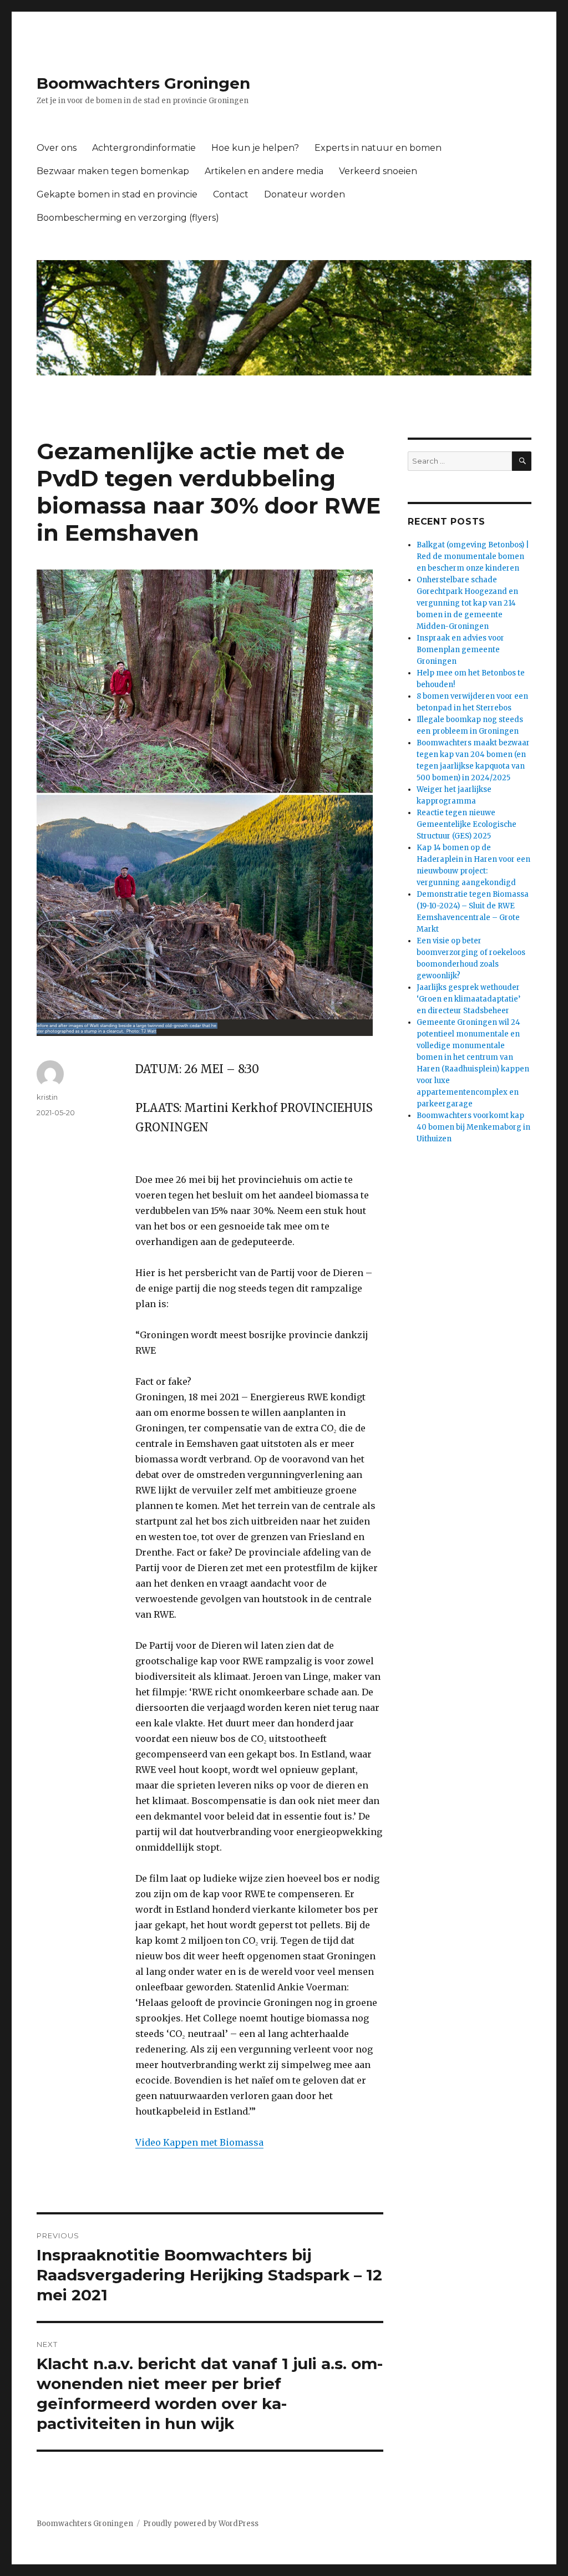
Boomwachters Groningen (143, 83)
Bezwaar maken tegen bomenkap (113, 171)
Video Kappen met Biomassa (199, 2142)
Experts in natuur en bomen (378, 148)
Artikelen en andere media (264, 171)
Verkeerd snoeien (378, 171)
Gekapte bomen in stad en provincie (117, 194)
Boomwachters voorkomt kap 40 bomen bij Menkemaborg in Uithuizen (473, 1127)
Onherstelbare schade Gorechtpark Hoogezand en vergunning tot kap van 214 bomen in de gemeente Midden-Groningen (467, 603)
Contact (231, 194)
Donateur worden (305, 194)
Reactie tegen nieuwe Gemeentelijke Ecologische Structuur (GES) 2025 (466, 824)
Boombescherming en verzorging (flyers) (128, 218)
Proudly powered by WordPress (201, 2524)
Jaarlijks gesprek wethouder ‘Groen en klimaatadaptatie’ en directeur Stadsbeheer (468, 999)
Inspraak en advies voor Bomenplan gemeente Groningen (460, 650)
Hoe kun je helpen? (255, 148)
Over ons (57, 148)
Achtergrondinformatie (144, 148)
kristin (47, 1097)
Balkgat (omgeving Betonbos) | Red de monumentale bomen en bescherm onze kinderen (473, 557)
